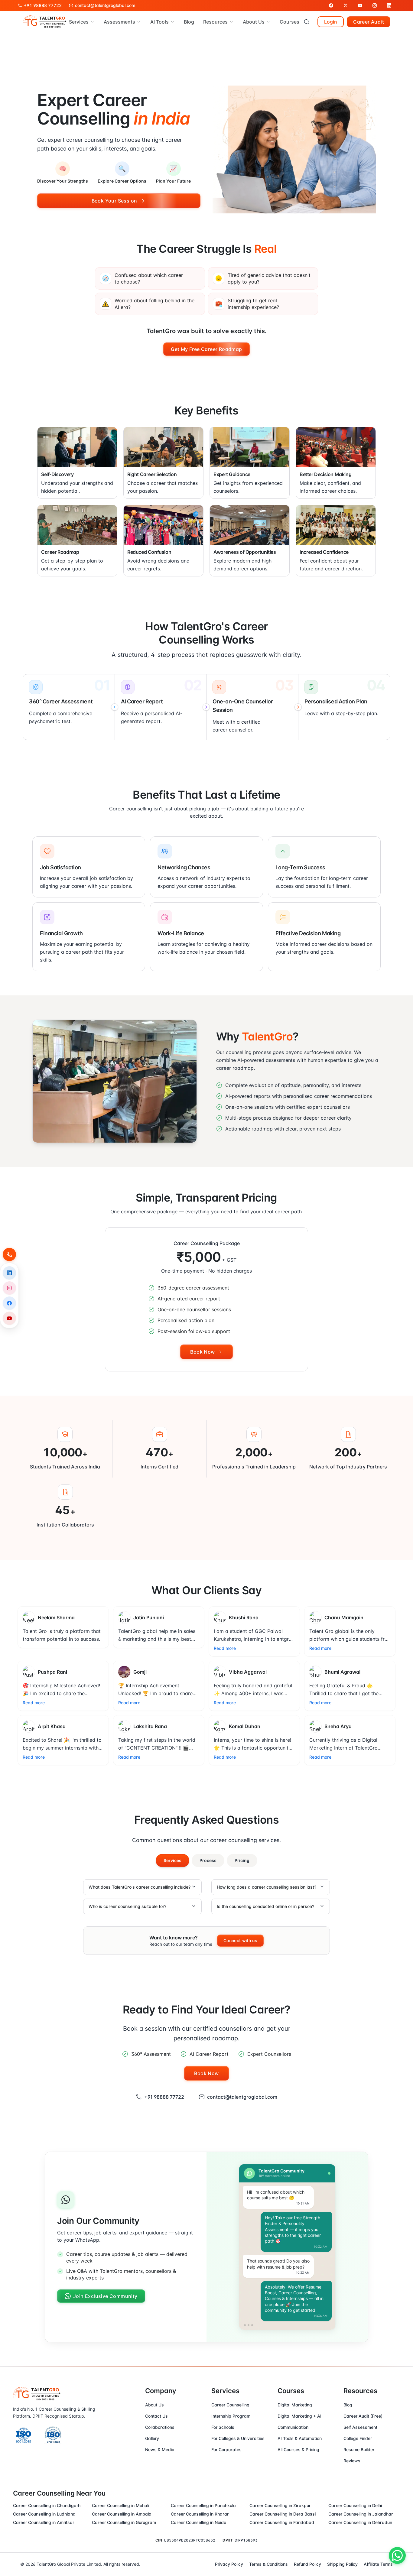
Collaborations (160, 2427)
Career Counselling (230, 2405)
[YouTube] (9, 1318)
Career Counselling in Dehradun (360, 2522)
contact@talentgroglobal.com (242, 2097)
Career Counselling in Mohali (120, 2505)
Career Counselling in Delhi (355, 2505)
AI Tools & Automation (300, 2438)
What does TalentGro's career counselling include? (140, 1887)
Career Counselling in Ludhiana (44, 2514)
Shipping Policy (342, 2564)
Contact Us (156, 2416)
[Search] (307, 22)
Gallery (152, 2438)
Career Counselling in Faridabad (282, 2522)
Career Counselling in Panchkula (203, 2505)
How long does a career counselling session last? (267, 1887)
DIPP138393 (246, 2540)
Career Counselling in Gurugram (124, 2522)
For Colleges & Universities (238, 2438)
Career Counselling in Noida (199, 2522)
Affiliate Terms (378, 2564)
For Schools (223, 2427)
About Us (154, 2405)
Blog (189, 22)
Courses (289, 22)
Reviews (352, 2461)
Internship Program (231, 2416)
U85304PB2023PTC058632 (190, 2540)
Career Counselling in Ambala (122, 2514)
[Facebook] (9, 1303)
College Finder (358, 2438)
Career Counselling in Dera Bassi (283, 2514)
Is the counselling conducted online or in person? (265, 1906)
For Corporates (226, 2449)
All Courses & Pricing (298, 2449)
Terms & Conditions (268, 2564)
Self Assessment (360, 2427)
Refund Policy (307, 2564)
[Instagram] (9, 1288)
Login (331, 22)
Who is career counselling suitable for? (127, 1906)
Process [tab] (208, 1860)
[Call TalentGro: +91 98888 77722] (9, 1254)
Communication (293, 2427)
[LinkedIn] (9, 1273)
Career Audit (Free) (363, 2416)
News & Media (160, 2449)
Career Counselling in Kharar (200, 2514)
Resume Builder (359, 2449)
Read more (225, 1648)
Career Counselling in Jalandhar (361, 2514)
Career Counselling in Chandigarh (47, 2505)
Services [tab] (172, 1860)
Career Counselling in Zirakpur (280, 2505)
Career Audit (369, 22)
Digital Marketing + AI (299, 2416)
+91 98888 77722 (164, 2097)
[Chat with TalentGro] (397, 2555)
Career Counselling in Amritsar (44, 2522)
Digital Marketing (295, 2405)
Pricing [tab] (242, 1860)
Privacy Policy (229, 2564)
